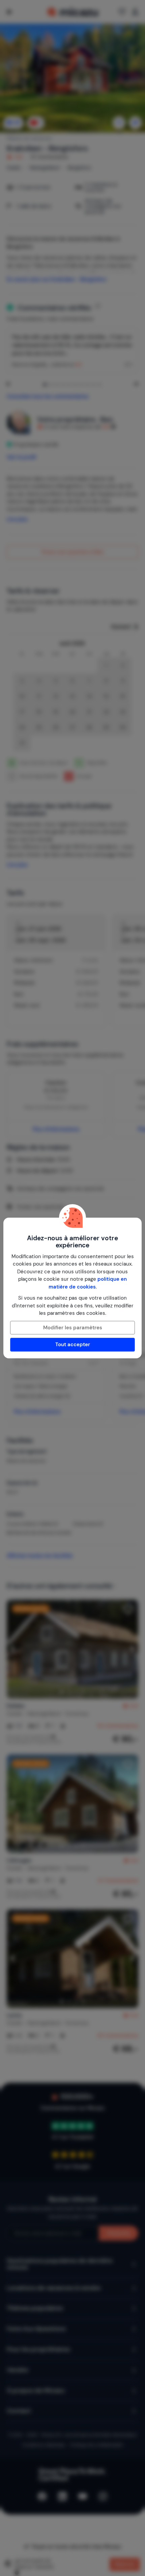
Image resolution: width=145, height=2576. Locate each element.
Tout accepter (73, 1345)
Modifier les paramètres (73, 1328)
